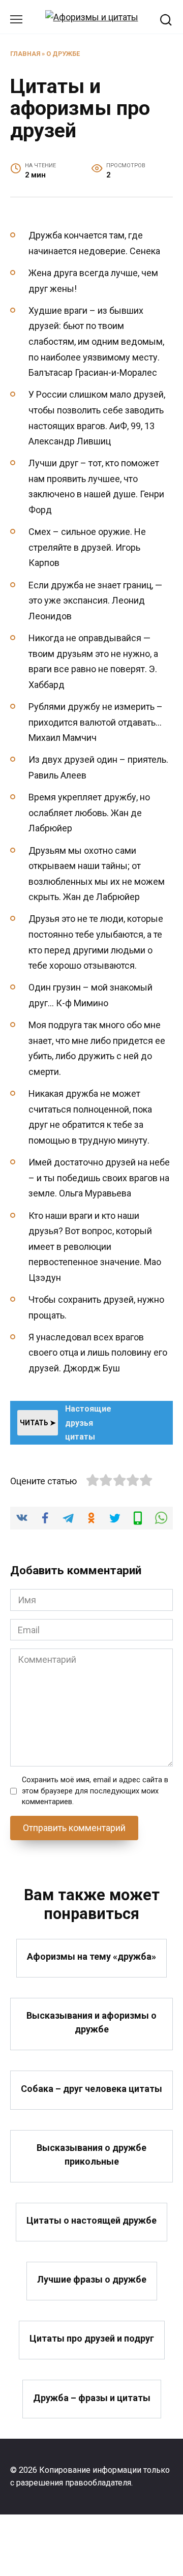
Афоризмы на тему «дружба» (91, 1956)
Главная (25, 54)
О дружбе (63, 54)
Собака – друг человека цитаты (91, 2088)
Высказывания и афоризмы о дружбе (91, 2022)
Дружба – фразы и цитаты (92, 2397)
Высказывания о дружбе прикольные (91, 2154)
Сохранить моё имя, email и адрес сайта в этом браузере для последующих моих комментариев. (95, 1791)
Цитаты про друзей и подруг (92, 2338)
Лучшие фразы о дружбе (92, 2279)
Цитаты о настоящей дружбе (91, 2220)
